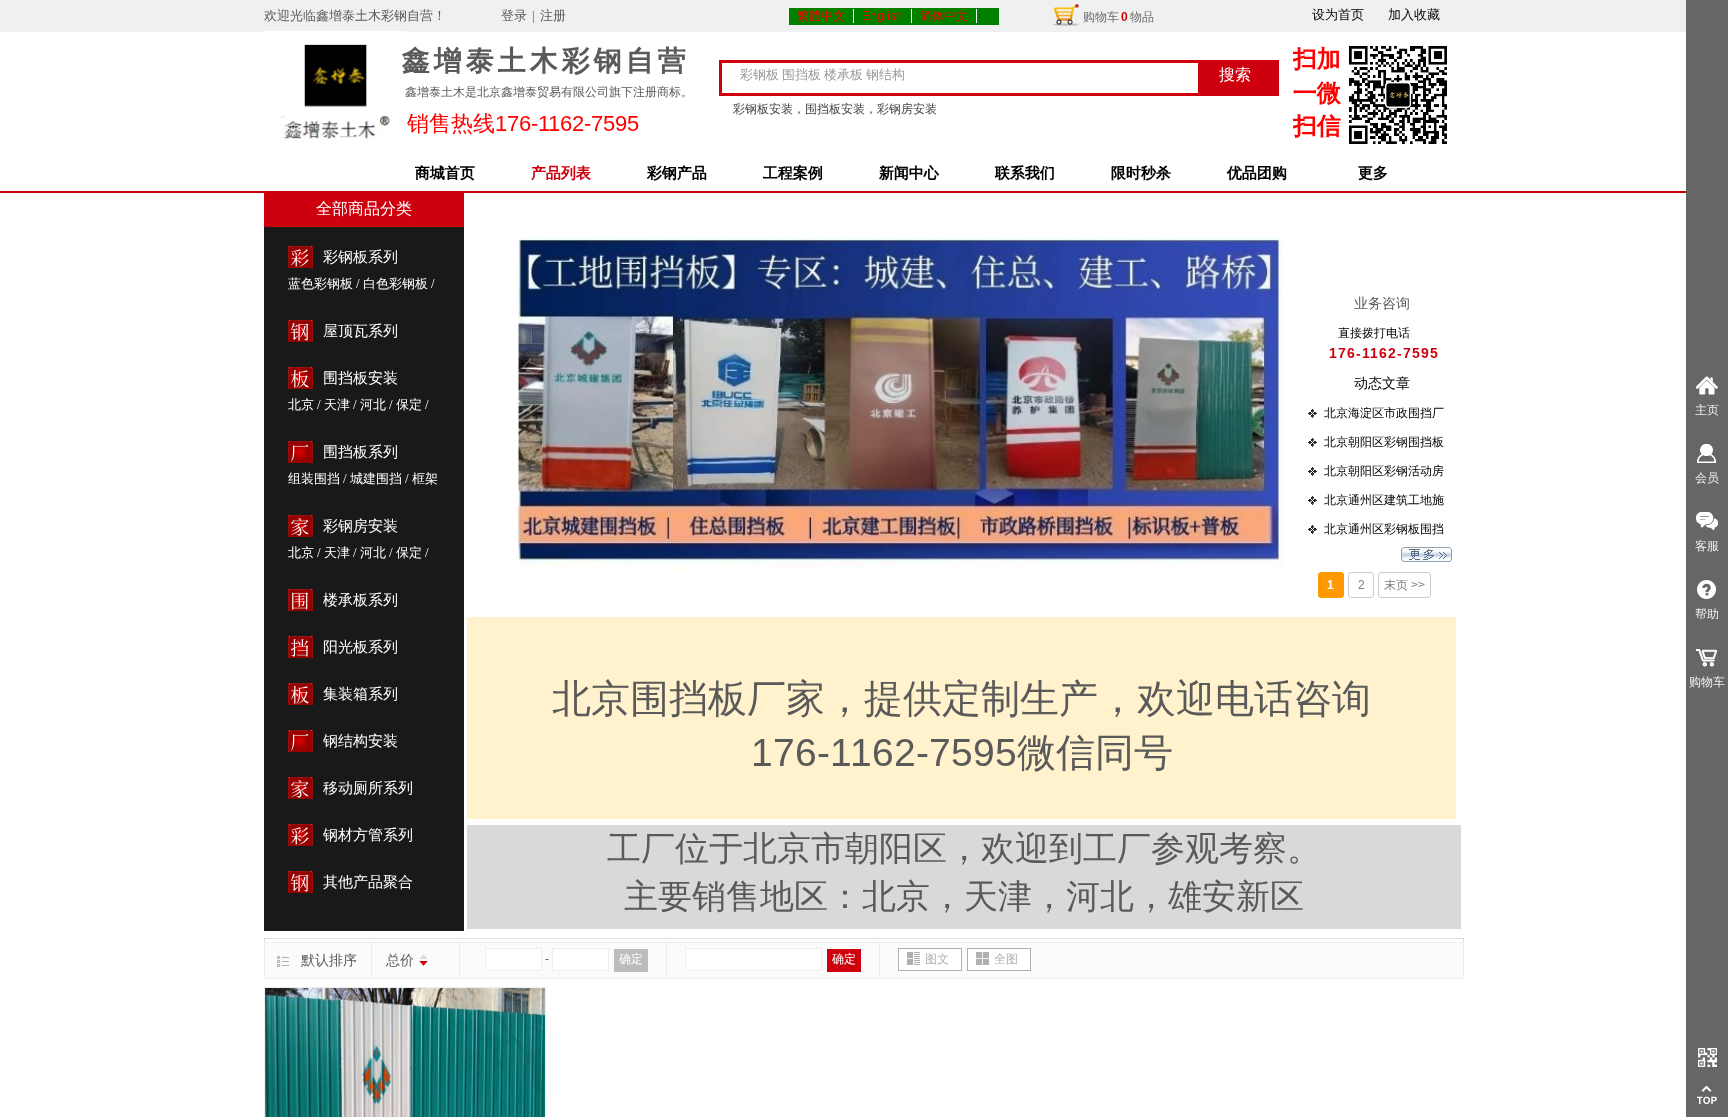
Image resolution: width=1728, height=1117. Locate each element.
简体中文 (944, 16)
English (882, 16)
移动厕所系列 (368, 788)
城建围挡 (376, 478)
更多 (1373, 173)
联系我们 (1025, 173)
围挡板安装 (360, 378)
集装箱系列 (360, 694)
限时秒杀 (1141, 173)
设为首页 (1338, 14)
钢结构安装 (360, 741)
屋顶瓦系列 (360, 331)
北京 (301, 404)
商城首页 (445, 173)
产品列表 (561, 173)
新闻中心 (909, 173)
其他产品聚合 (368, 882)
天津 (337, 404)
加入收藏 (1414, 14)
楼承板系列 (360, 600)
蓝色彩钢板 (320, 283)
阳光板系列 (360, 647)
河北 (373, 404)
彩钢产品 (677, 173)
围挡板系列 (360, 452)
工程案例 (793, 173)
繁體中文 (821, 16)
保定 (409, 404)
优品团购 (1257, 173)
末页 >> (1404, 585)
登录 (514, 15)
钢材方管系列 (368, 835)
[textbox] (971, 75)
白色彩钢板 (395, 283)
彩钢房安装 (360, 526)
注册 (553, 15)
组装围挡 (314, 478)
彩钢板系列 (360, 257)
